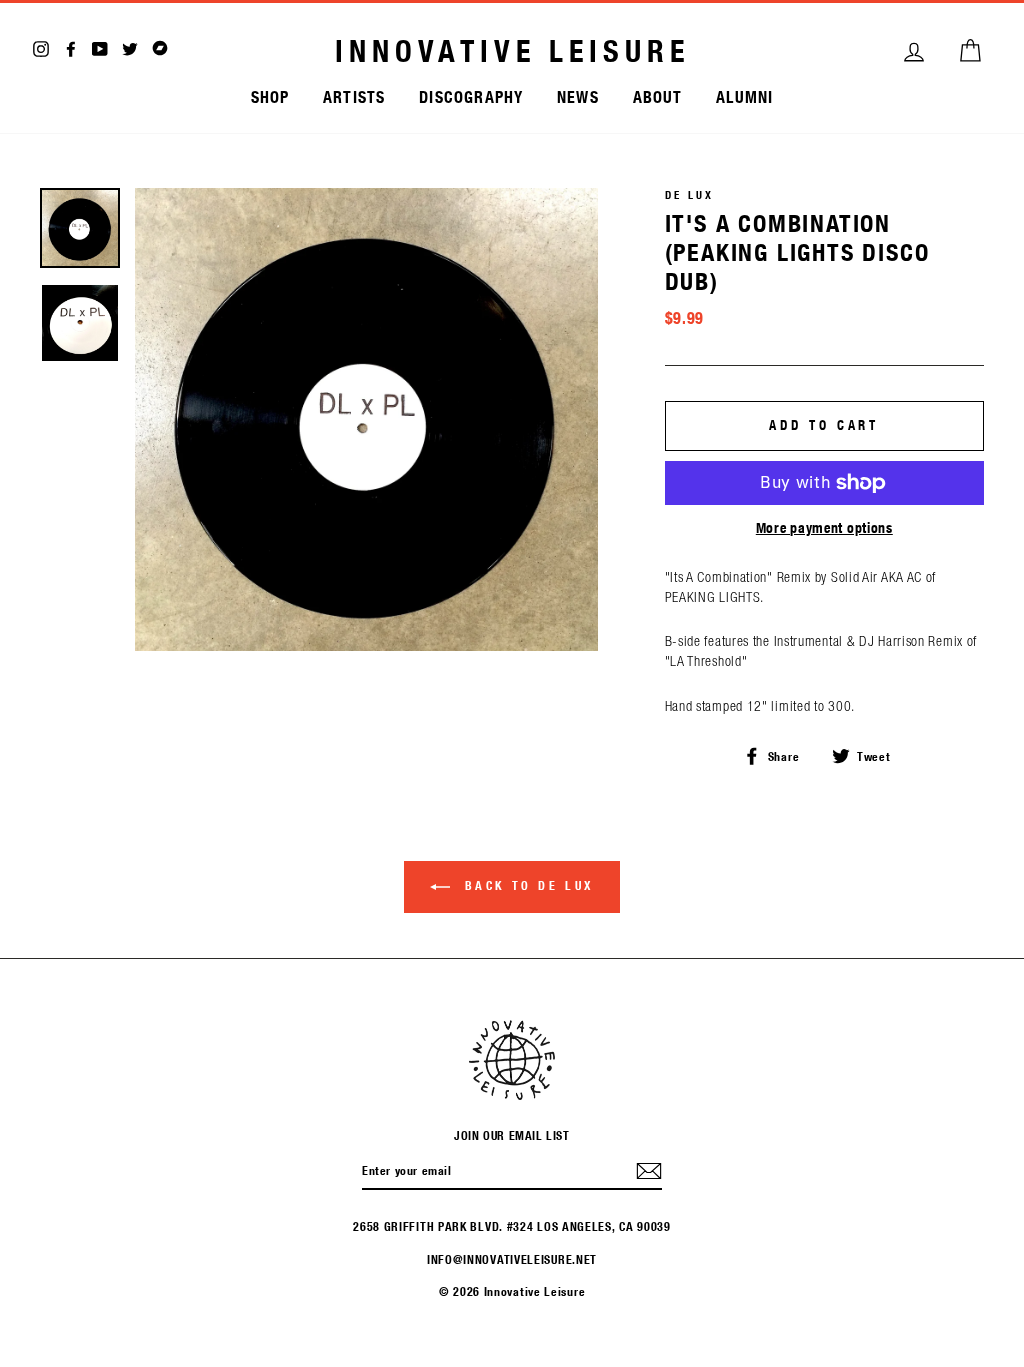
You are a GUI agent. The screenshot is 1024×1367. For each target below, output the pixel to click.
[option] (366, 419)
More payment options (824, 528)
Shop (270, 96)
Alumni (744, 96)
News (578, 96)
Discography (471, 96)
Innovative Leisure (512, 51)
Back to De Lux (526, 885)
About (658, 96)
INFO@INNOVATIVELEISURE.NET (512, 1259)
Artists (354, 96)
